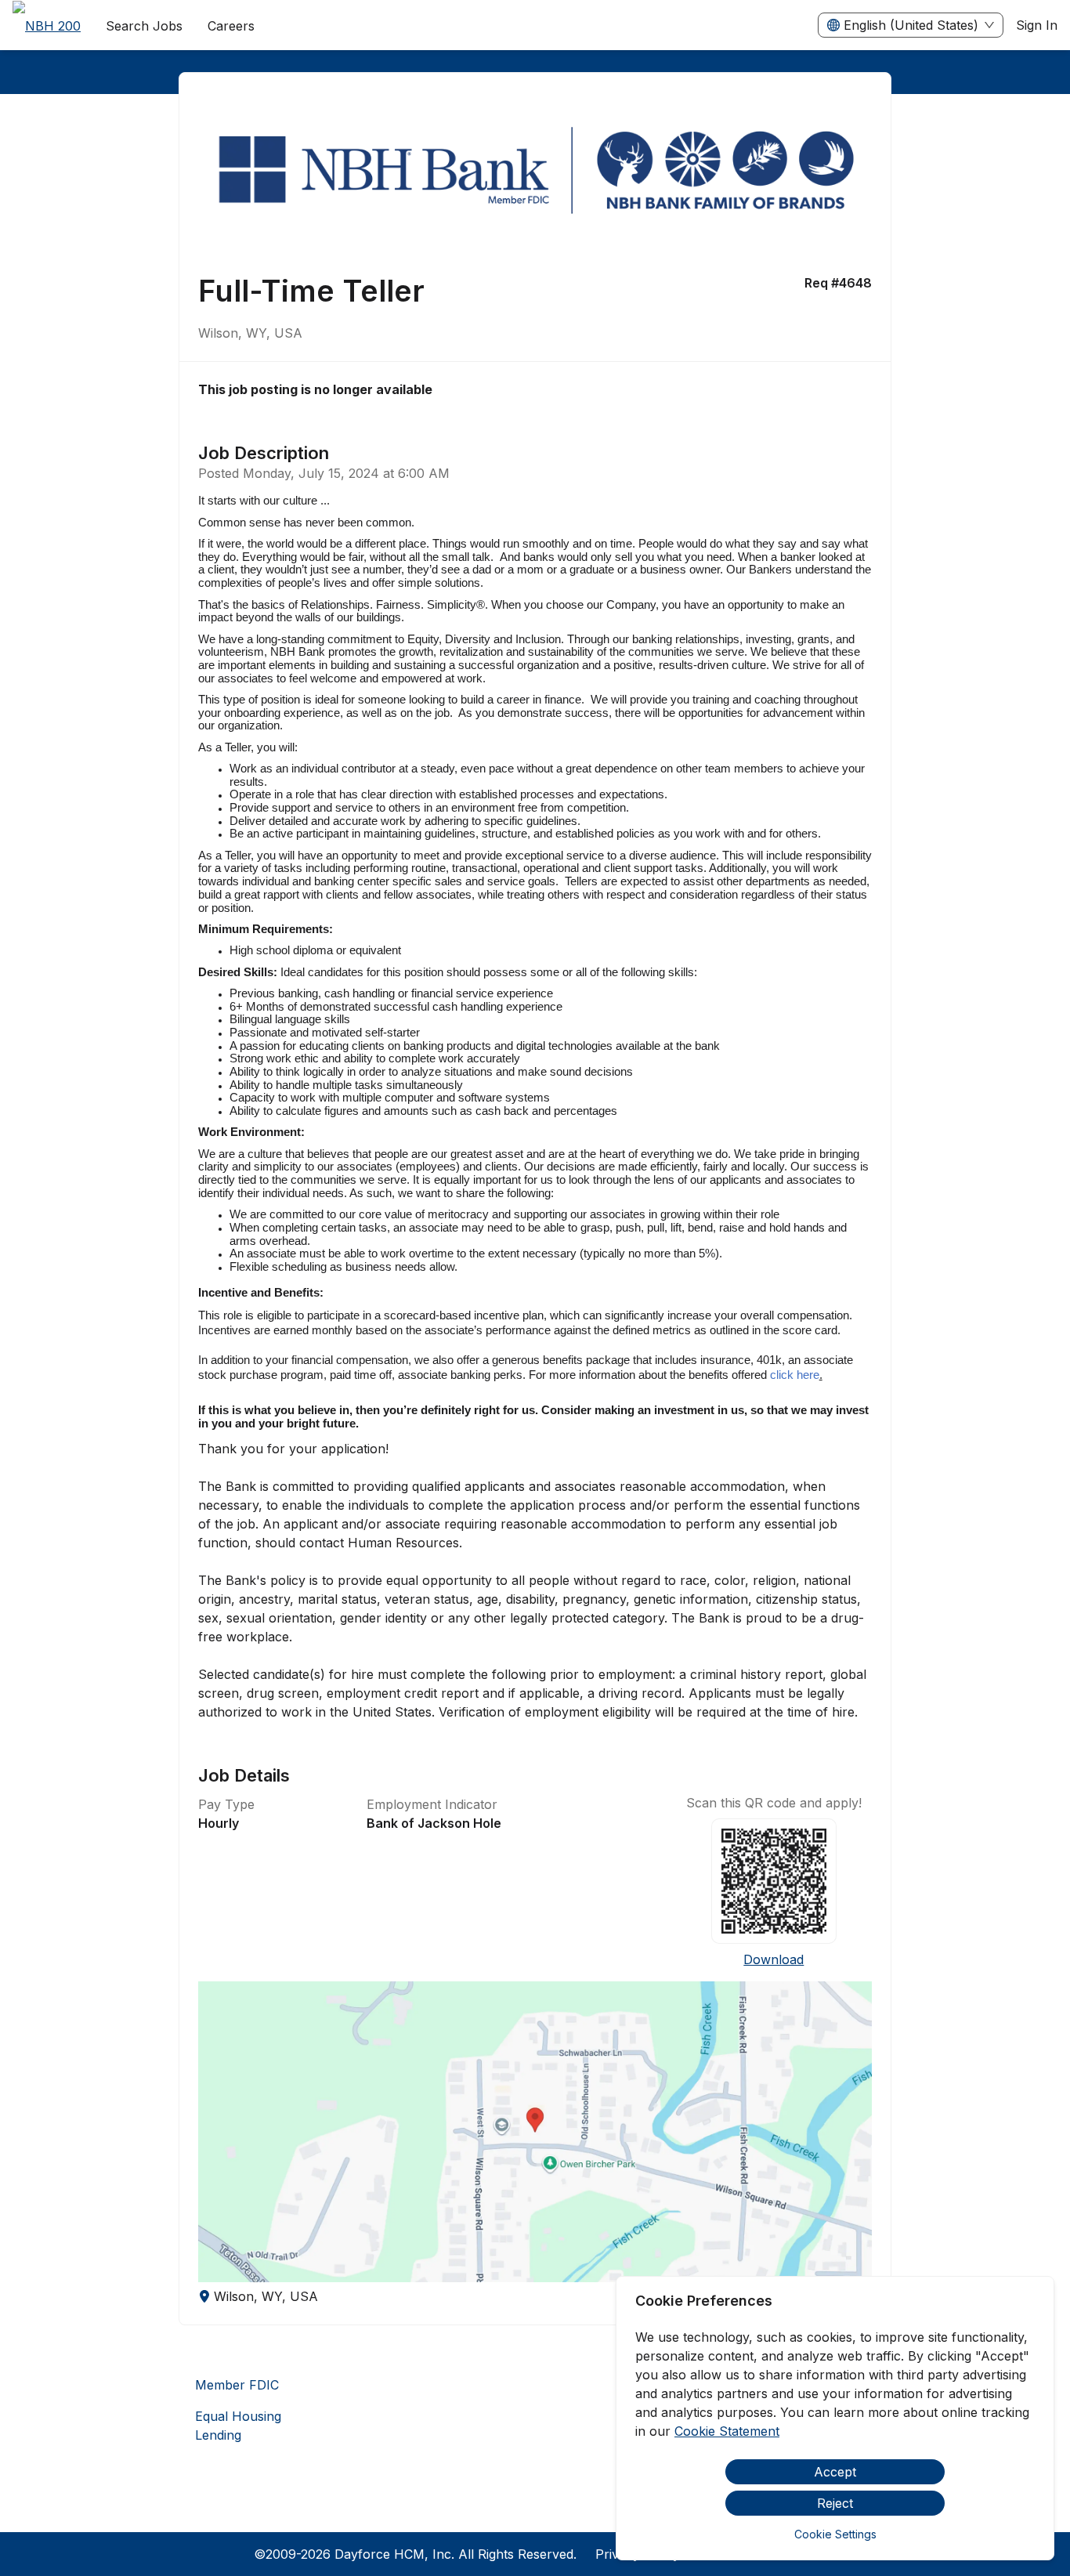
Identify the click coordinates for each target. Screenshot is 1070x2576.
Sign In (1037, 25)
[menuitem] (47, 26)
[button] (535, 2132)
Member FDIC (237, 2385)
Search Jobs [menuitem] (144, 26)
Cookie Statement (727, 2431)
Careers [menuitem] (231, 26)
